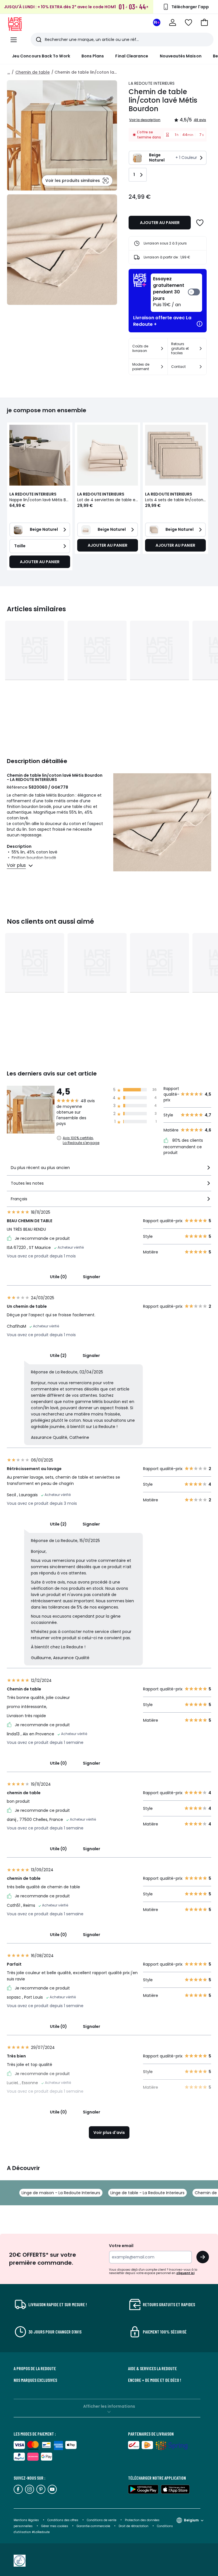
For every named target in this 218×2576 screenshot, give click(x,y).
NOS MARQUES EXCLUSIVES (35, 2380)
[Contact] (201, 367)
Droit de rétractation (134, 2526)
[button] (204, 22)
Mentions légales (26, 2520)
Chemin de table (33, 72)
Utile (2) (58, 1356)
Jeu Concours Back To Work (41, 56)
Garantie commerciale (94, 2526)
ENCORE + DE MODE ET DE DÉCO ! (155, 2380)
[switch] (176, 293)
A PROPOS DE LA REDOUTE (35, 2368)
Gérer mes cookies (55, 2526)
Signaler (92, 1277)
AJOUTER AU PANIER (160, 223)
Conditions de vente (102, 2520)
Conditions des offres (63, 2520)
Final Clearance (132, 56)
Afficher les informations (109, 2406)
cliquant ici (185, 2273)
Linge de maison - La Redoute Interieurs (61, 2193)
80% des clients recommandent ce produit (183, 1146)
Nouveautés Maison (181, 56)
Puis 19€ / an (169, 292)
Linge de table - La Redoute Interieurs (147, 2193)
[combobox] (109, 1170)
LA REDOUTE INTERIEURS (152, 83)
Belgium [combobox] (191, 2520)
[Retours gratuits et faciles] (201, 349)
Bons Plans (93, 56)
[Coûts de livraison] (162, 349)
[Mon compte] (173, 22)
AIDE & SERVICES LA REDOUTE (152, 2368)
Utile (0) (58, 1277)
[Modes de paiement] (162, 367)
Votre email (122, 2246)
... (9, 72)
